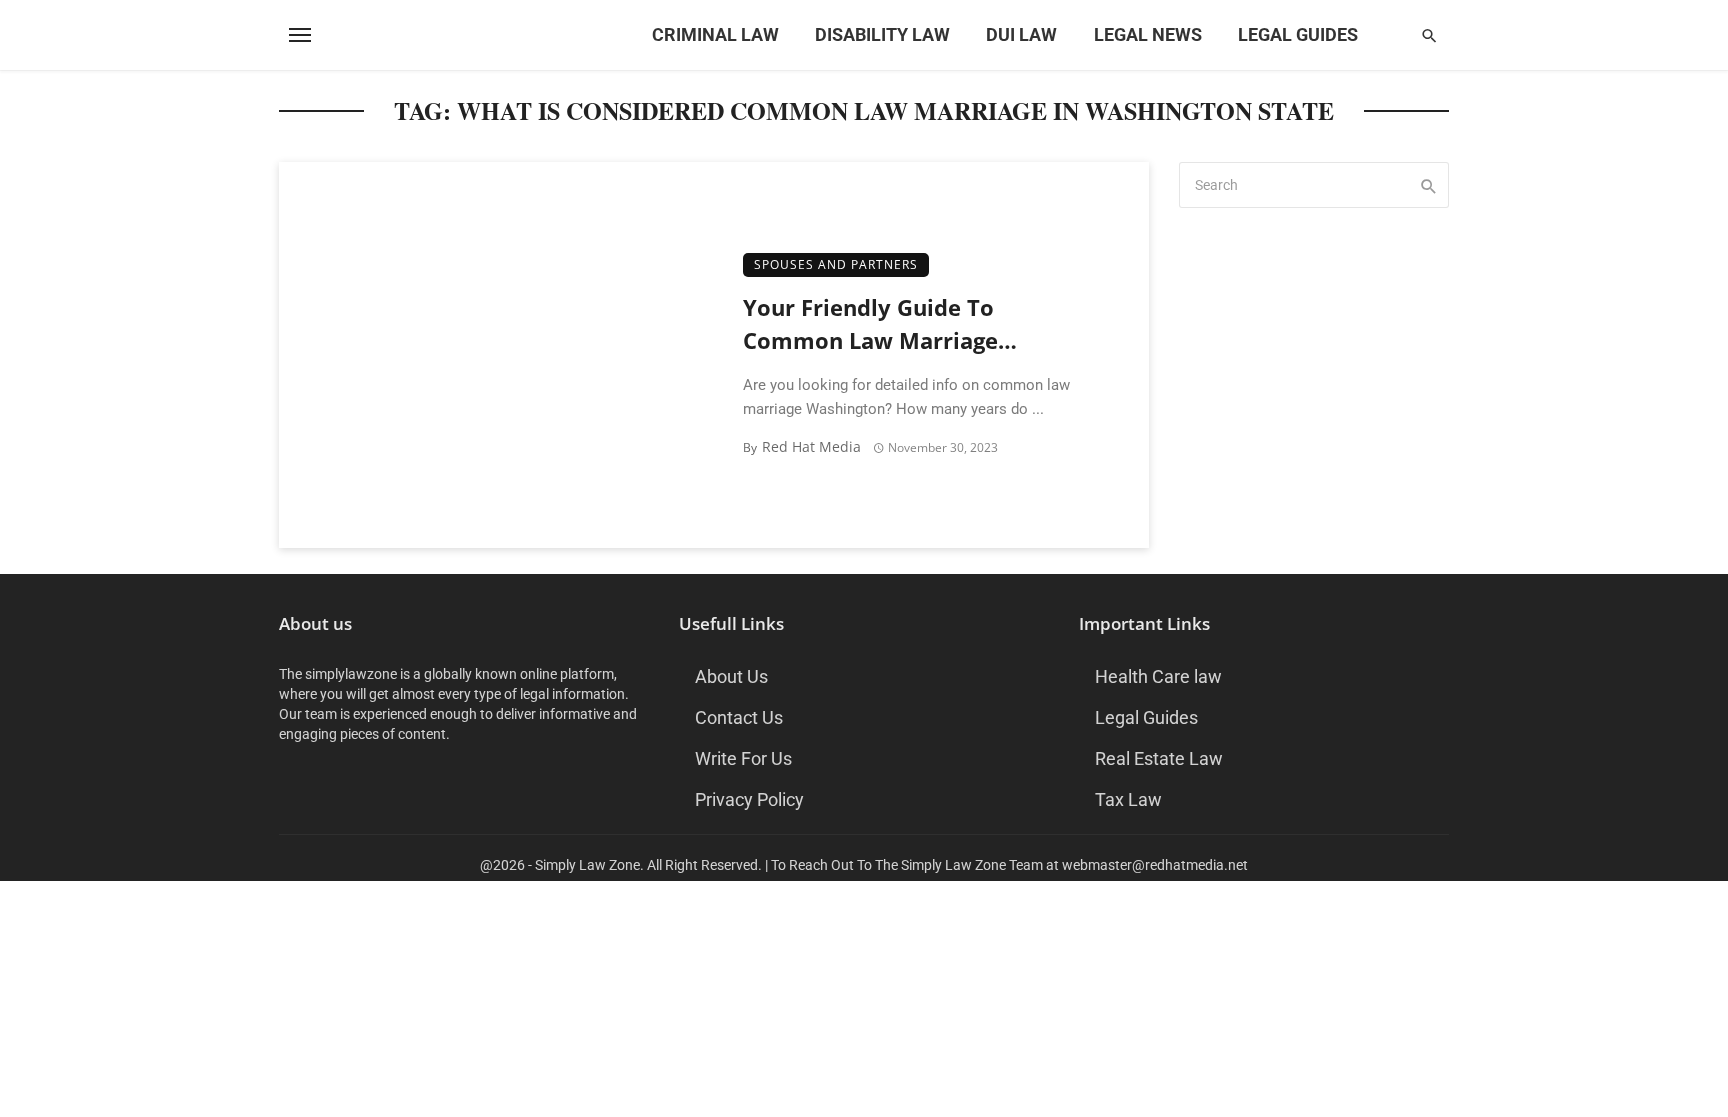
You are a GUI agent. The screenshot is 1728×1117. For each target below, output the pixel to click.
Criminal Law (715, 34)
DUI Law (1021, 34)
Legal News (1148, 34)
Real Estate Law (1159, 758)
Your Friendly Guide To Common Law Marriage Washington (870, 325)
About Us (731, 676)
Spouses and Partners (836, 264)
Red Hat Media (811, 446)
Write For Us (743, 758)
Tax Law (1128, 799)
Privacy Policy (749, 799)
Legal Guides (1298, 34)
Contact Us (739, 717)
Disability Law (882, 34)
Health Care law (1158, 676)
